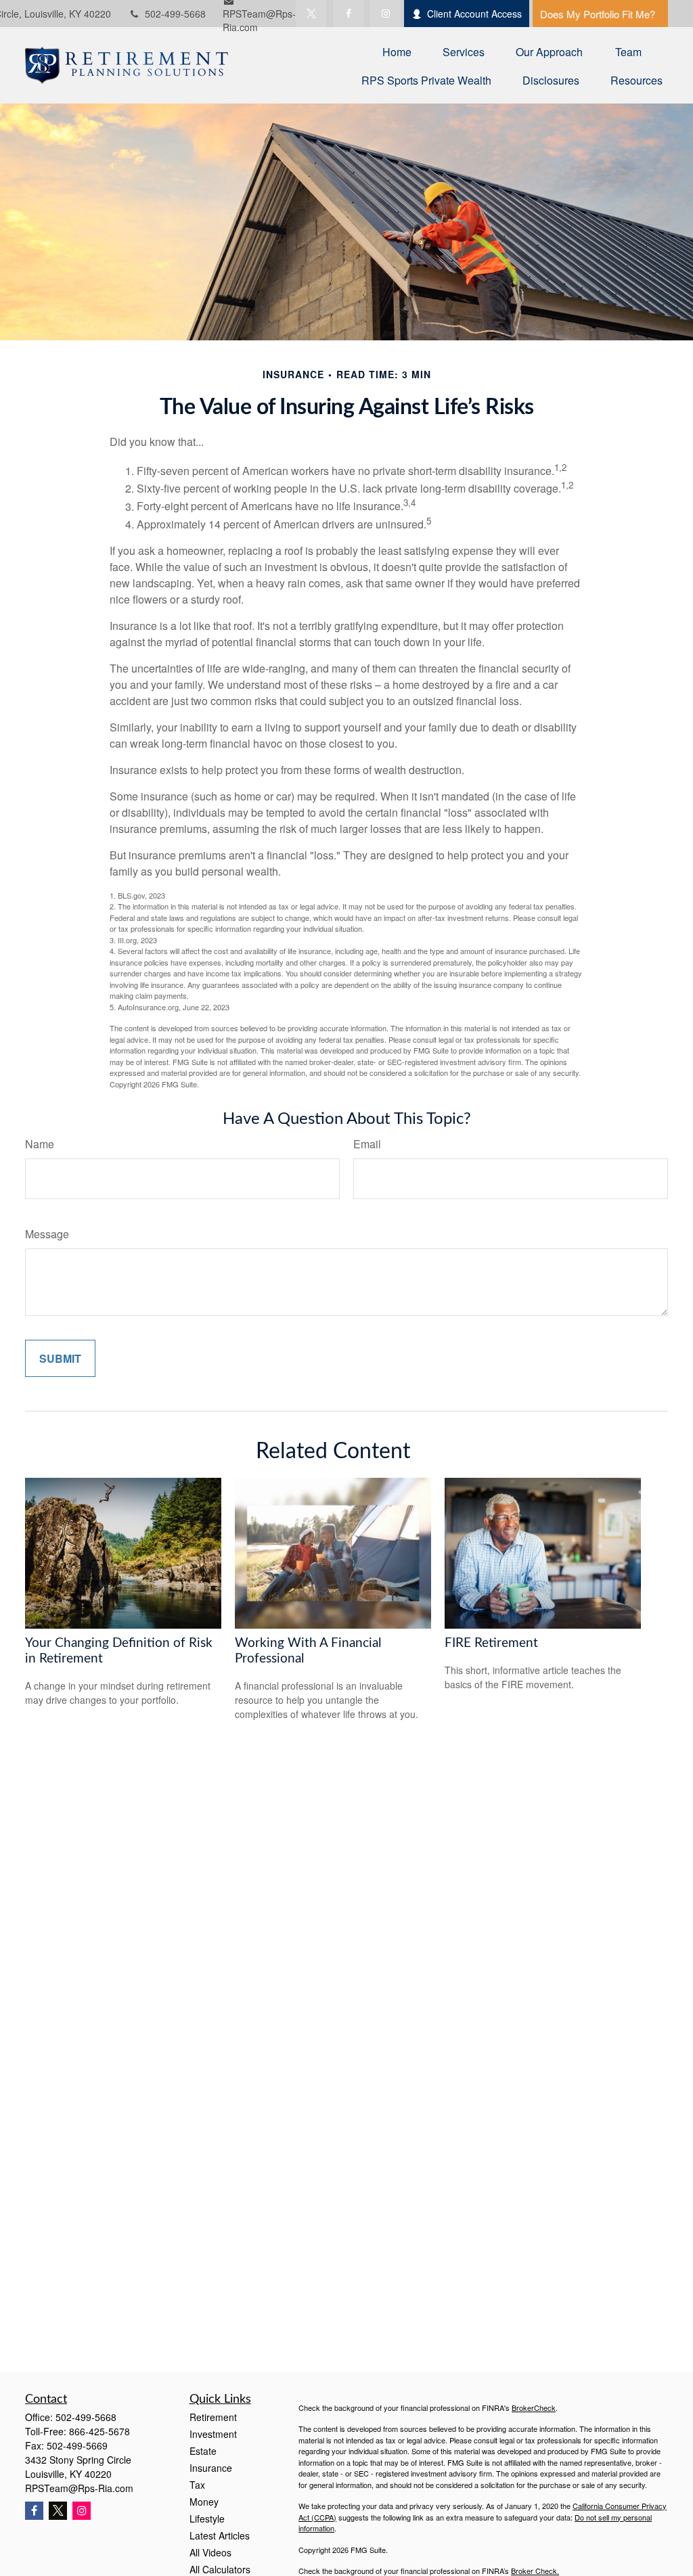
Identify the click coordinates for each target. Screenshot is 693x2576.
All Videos (210, 2552)
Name (40, 1144)
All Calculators (220, 2569)
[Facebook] (348, 14)
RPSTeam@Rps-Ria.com (79, 2488)
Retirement (213, 2417)
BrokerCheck (534, 2408)
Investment (213, 2434)
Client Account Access (474, 14)
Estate (203, 2451)
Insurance (211, 2468)
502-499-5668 (175, 14)
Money (204, 2502)
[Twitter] (311, 14)
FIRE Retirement (491, 1643)
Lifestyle (207, 2518)
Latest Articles (220, 2535)
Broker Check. (535, 2571)
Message (47, 1234)
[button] (397, 51)
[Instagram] (82, 2511)
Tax (197, 2485)
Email (367, 1144)
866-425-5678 (99, 2431)
